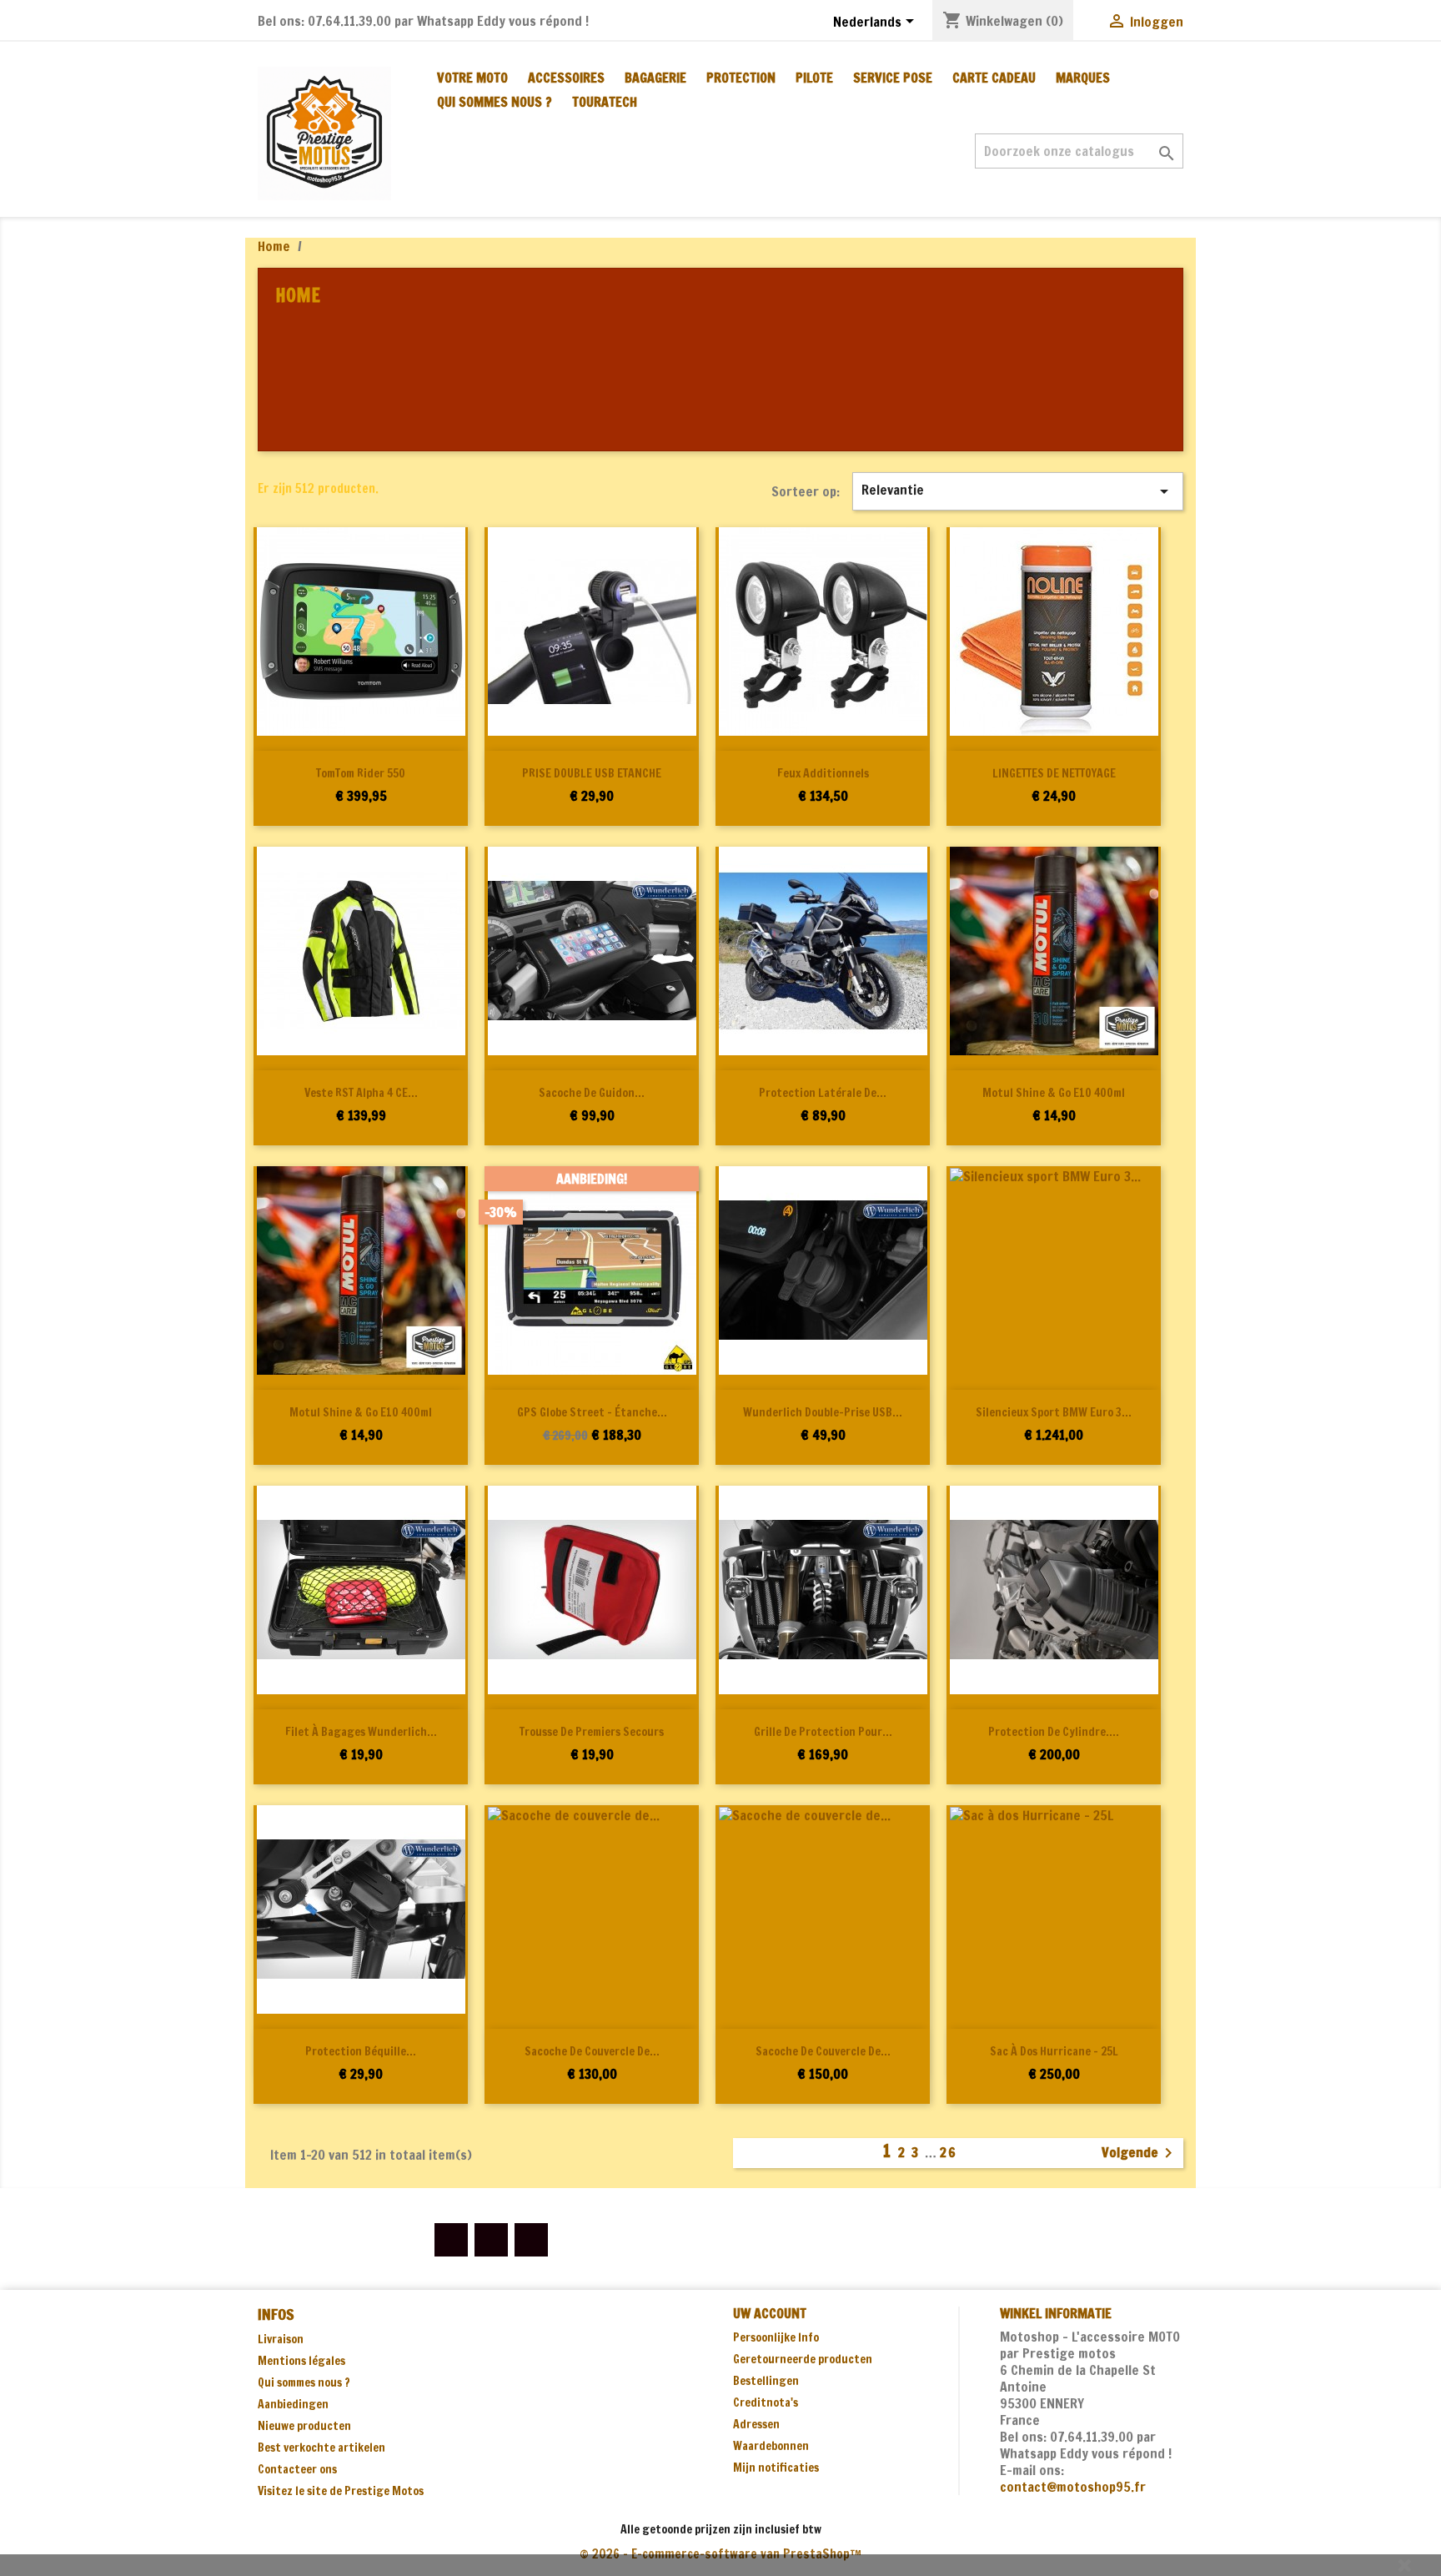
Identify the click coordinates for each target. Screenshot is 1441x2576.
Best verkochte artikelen (321, 2448)
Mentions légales (301, 2361)
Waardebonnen (771, 2446)
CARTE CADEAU (994, 78)
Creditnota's (766, 2402)
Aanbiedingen (293, 2404)
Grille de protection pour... (823, 1732)
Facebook (451, 2240)
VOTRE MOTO (472, 78)
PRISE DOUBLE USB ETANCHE (592, 773)
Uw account (770, 2313)
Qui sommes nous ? (495, 102)
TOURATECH (605, 102)
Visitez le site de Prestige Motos (341, 2491)
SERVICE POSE (893, 78)
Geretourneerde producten (803, 2359)
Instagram (531, 2240)
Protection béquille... (361, 2051)
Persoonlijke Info (776, 2337)
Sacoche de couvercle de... (592, 2051)
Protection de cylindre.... (1054, 1732)
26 (949, 2152)
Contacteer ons (297, 2469)
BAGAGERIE (655, 78)
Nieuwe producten (304, 2426)
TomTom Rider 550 (361, 773)
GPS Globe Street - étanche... (592, 1412)
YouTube (491, 2240)
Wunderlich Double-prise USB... (823, 1412)
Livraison (281, 2339)
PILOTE (814, 78)
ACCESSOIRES (566, 78)
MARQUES (1083, 78)
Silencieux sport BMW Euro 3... (1054, 1412)
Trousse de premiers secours (592, 1732)
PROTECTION (741, 78)
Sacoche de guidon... (592, 1093)
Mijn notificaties (776, 2468)
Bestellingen (766, 2381)
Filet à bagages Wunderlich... (361, 1732)
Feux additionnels (823, 773)
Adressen (756, 2424)
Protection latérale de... (823, 1093)
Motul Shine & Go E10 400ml (1054, 1093)
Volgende (1140, 2153)
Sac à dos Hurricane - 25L (1054, 2051)
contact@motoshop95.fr (1073, 2487)
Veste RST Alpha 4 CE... (361, 1093)
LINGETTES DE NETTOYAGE (1054, 773)
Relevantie (1018, 491)
